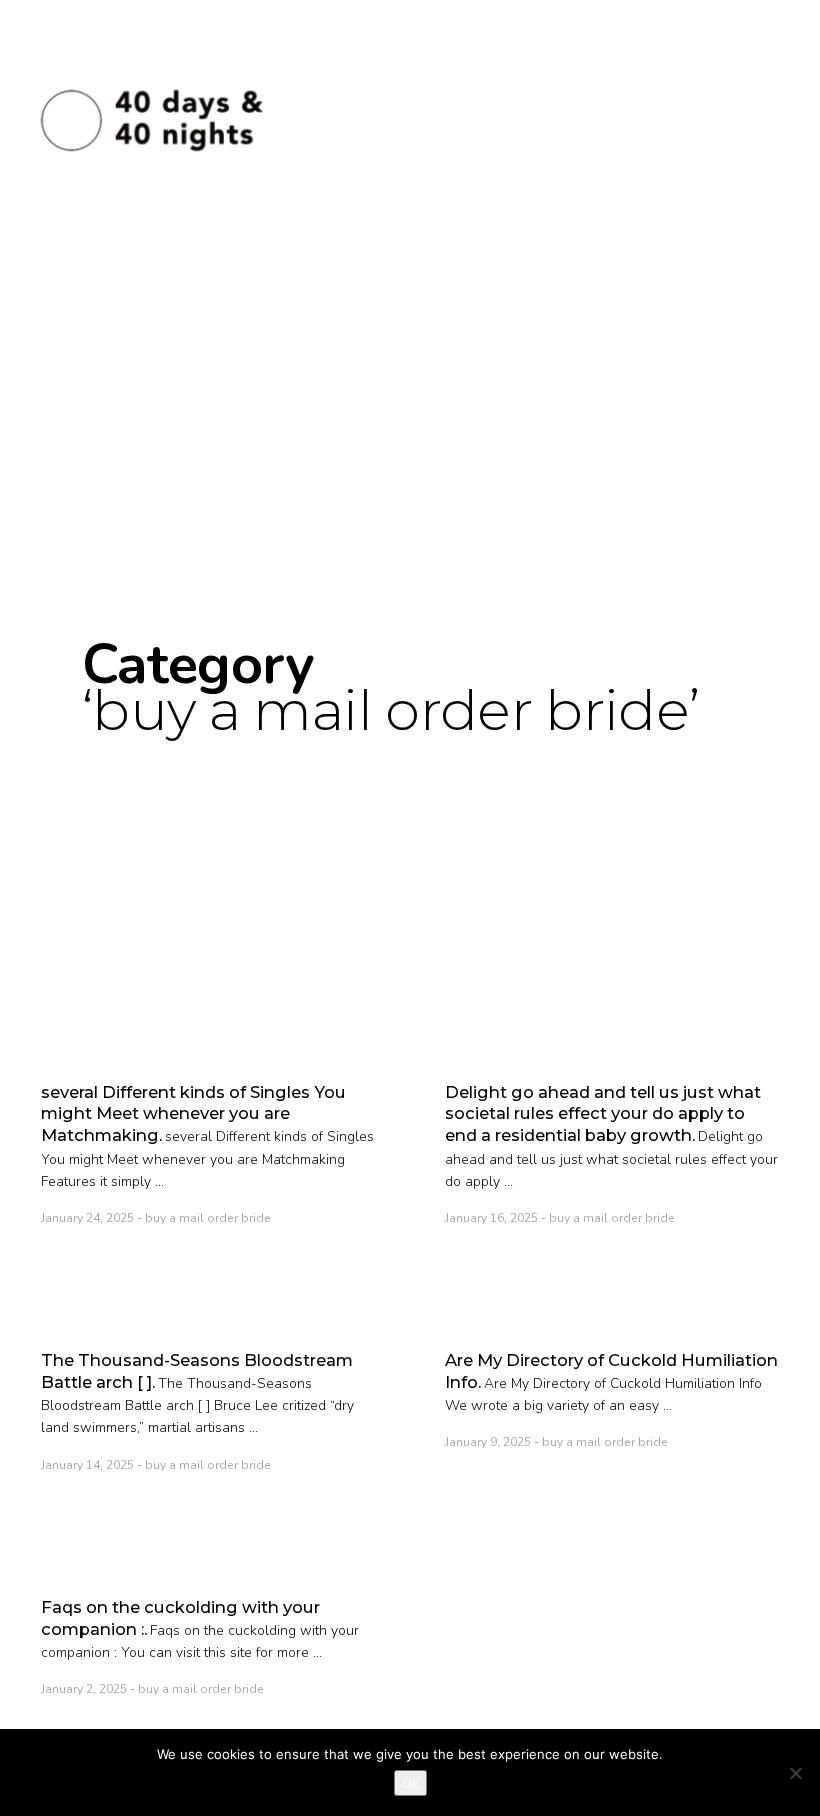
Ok (410, 1783)
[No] (795, 1773)
